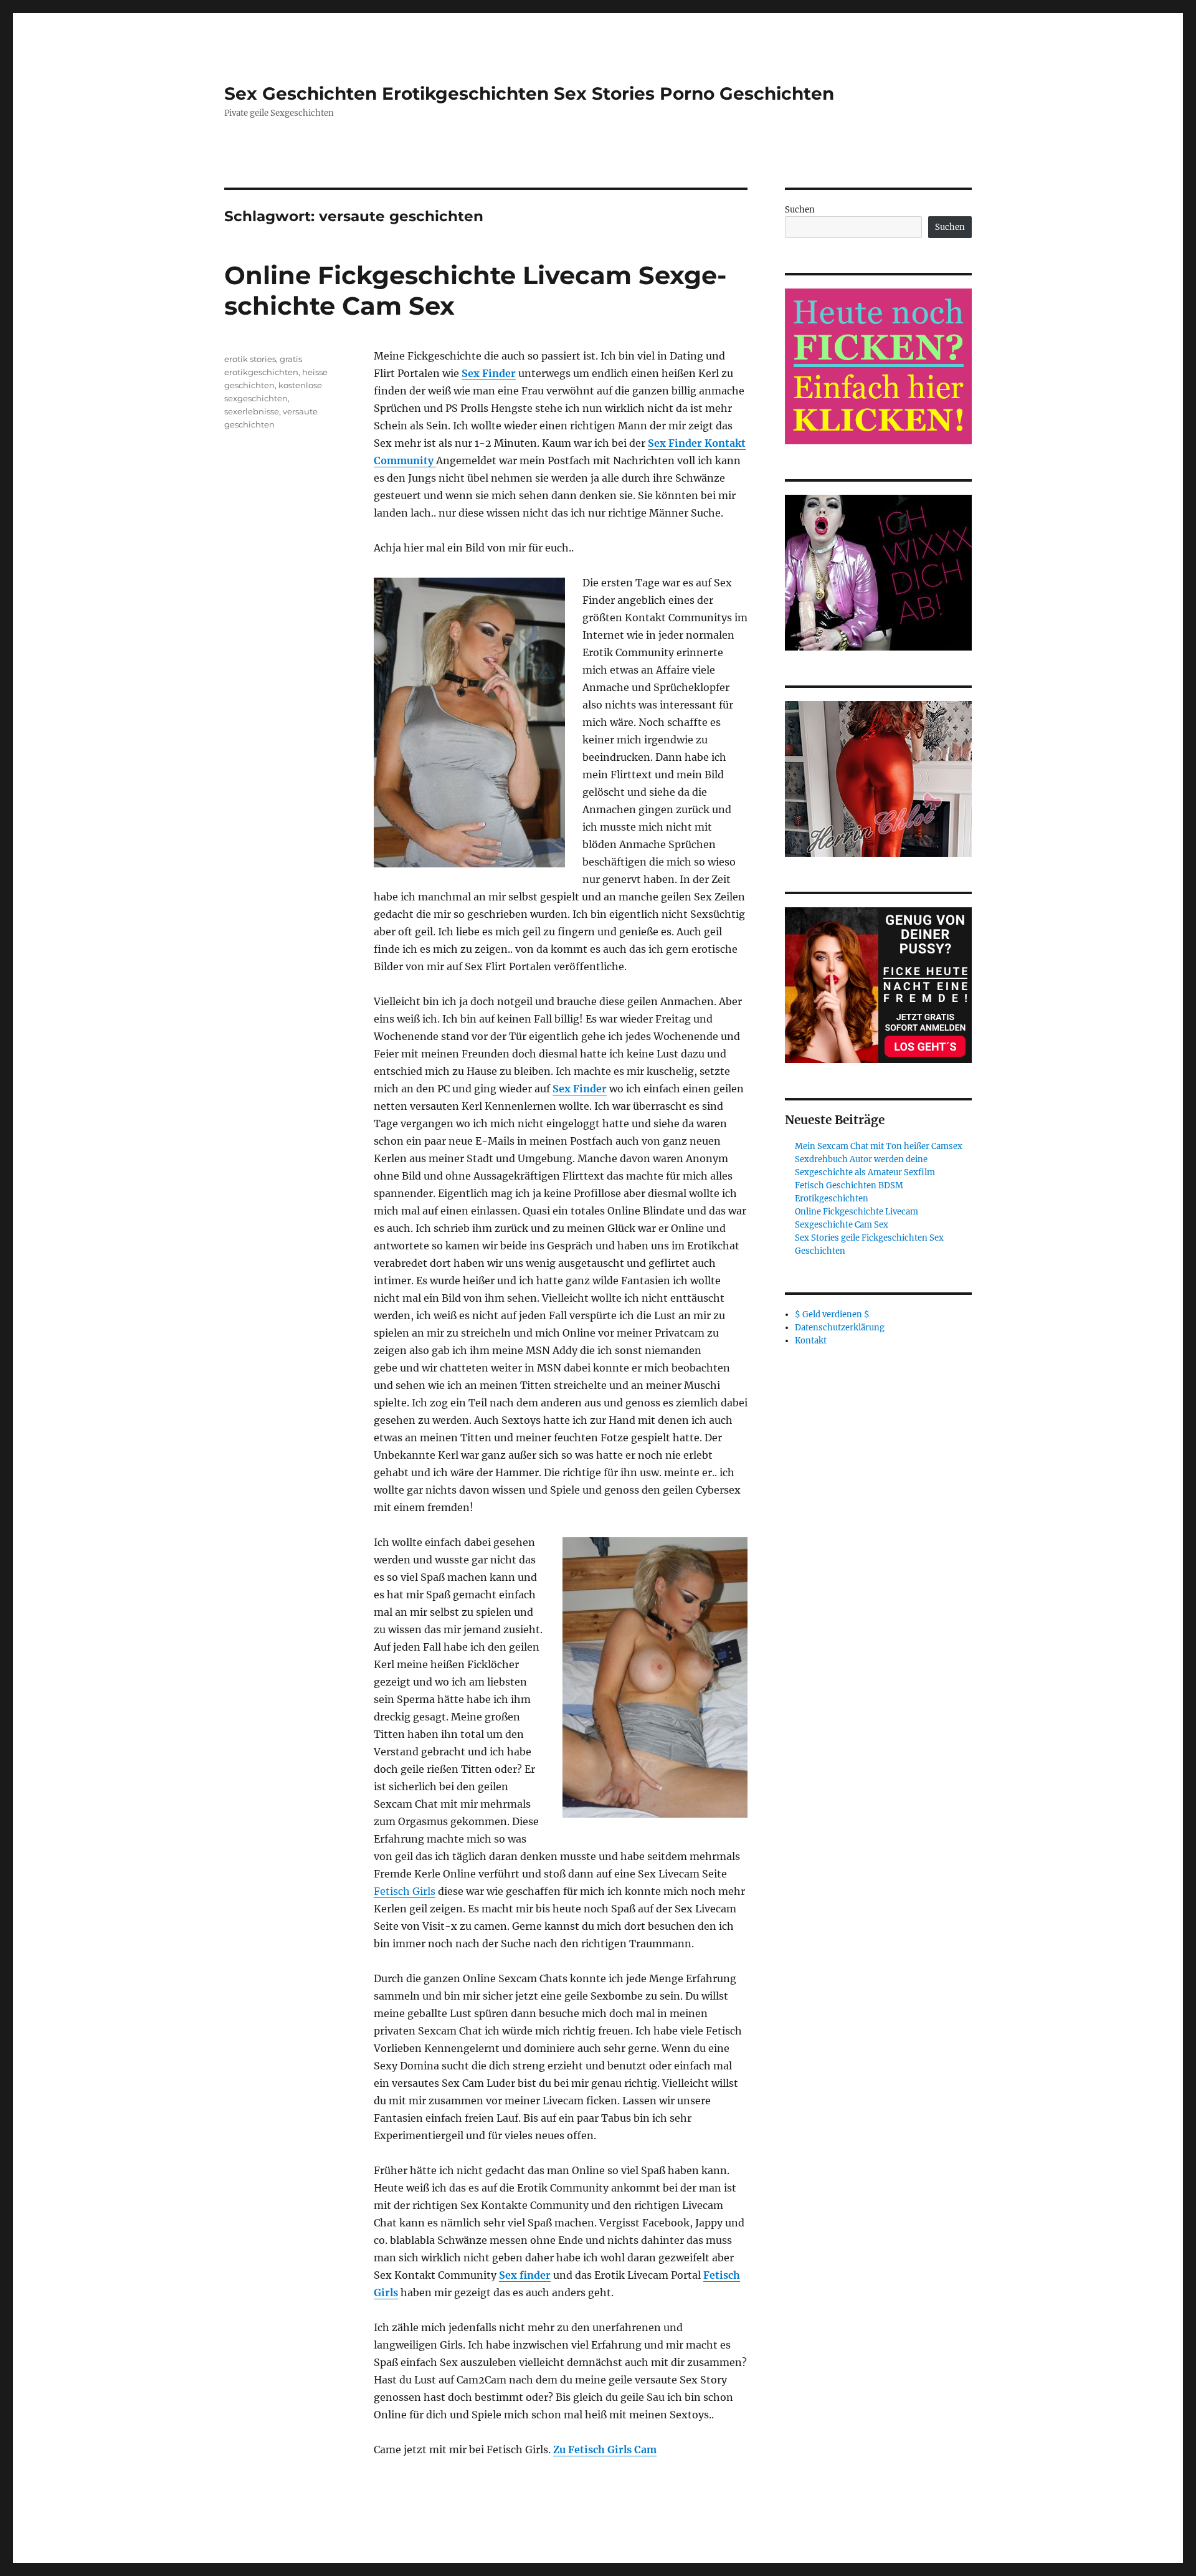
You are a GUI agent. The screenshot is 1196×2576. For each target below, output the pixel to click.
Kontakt (811, 1341)
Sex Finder (489, 373)
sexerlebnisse (252, 411)
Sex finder (525, 2275)
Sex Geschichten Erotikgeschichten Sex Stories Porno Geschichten (529, 93)
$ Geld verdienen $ (832, 1314)
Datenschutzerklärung (840, 1328)
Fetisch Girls (405, 1891)
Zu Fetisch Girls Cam (605, 2450)
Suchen (800, 210)
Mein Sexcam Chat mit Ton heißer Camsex (879, 1146)
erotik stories (250, 359)
